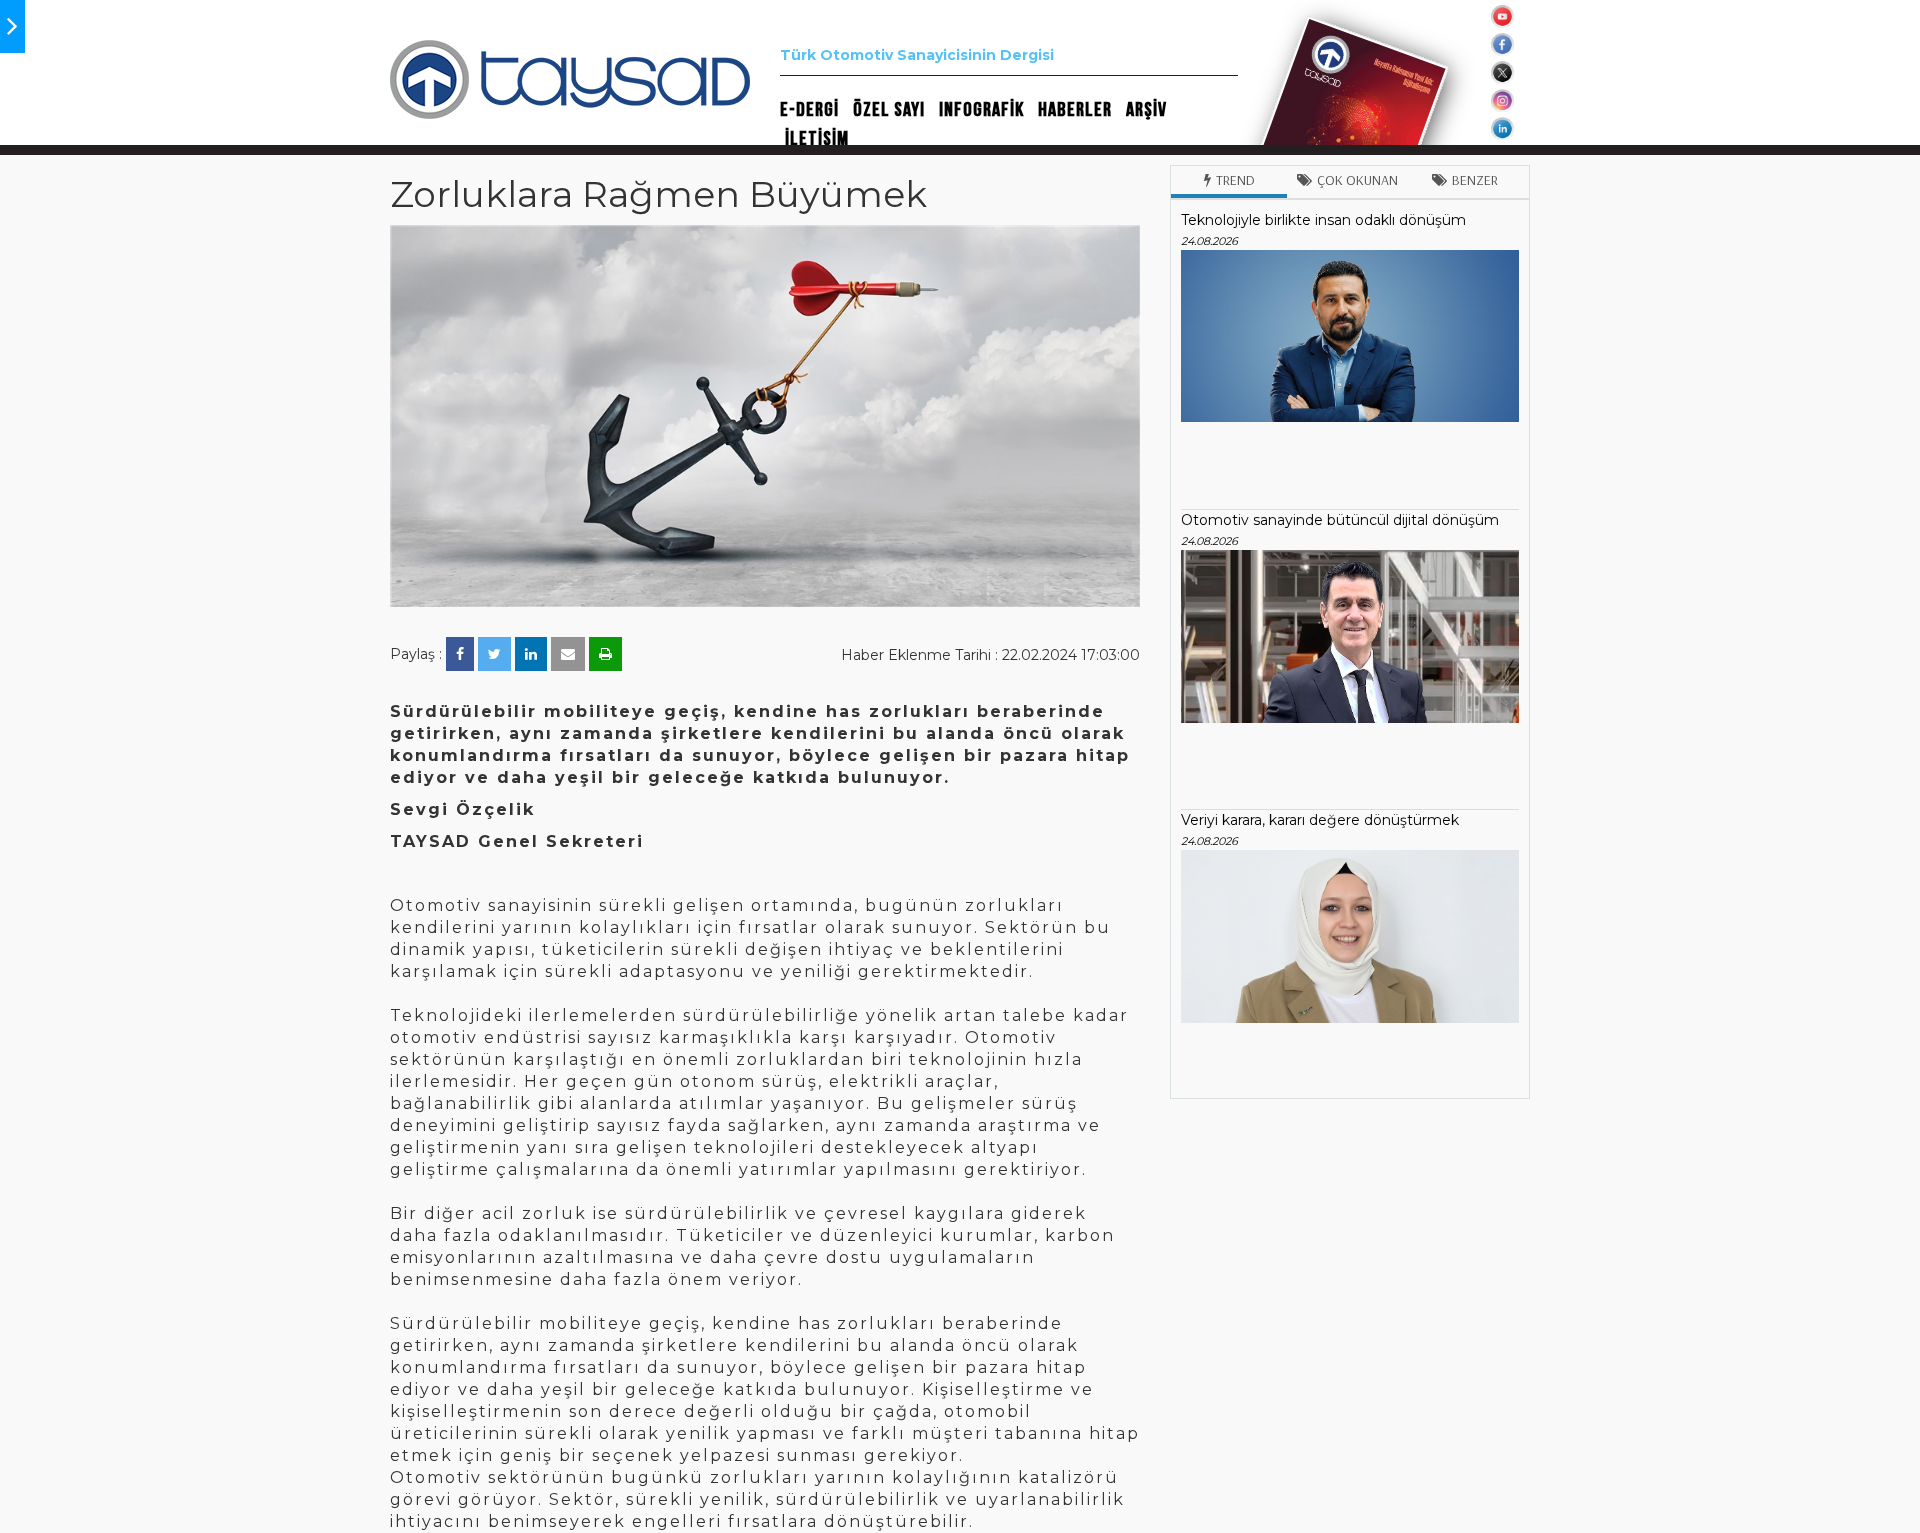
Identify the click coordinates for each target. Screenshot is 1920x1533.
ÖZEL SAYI (889, 110)
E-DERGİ (809, 110)
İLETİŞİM (817, 139)
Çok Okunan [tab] (1357, 180)
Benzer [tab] (1475, 180)
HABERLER (1075, 110)
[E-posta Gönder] (568, 654)
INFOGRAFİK (981, 110)
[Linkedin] (531, 654)
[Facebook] (460, 654)
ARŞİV (1146, 110)
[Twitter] (494, 654)
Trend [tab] (1235, 180)
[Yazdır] (605, 654)
